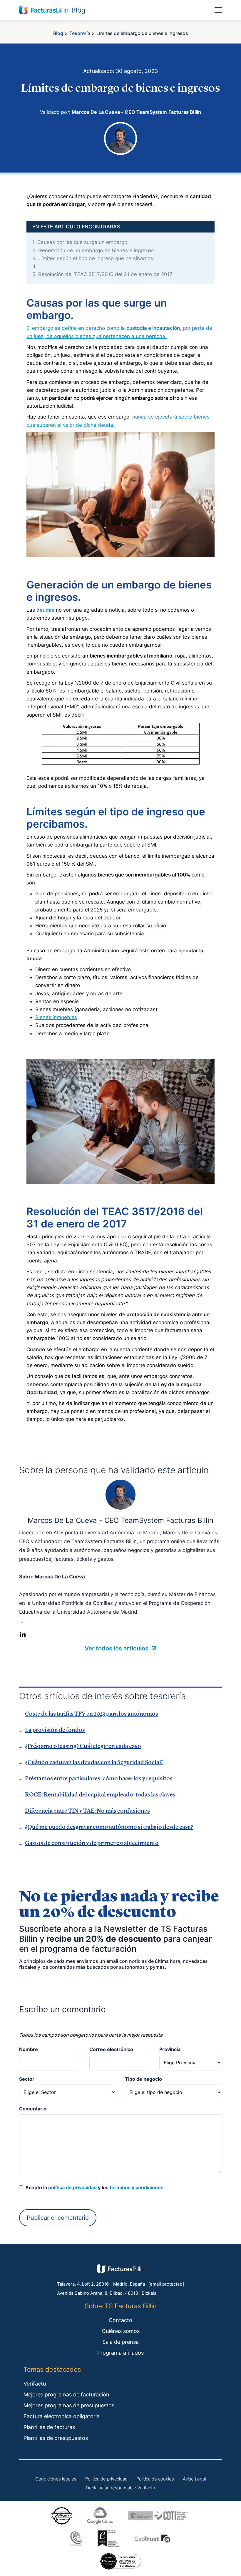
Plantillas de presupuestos (56, 2438)
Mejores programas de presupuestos (69, 2405)
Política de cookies (155, 2479)
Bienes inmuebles (56, 1017)
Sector (27, 2079)
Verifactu (35, 2384)
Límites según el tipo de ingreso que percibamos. (93, 258)
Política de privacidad (106, 2479)
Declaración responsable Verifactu (120, 2488)
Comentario (33, 2109)
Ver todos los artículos (117, 1648)
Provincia (170, 2049)
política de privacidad (72, 2187)
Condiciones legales (56, 2479)
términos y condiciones (137, 2187)
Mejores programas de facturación (66, 2394)
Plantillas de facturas (49, 2427)
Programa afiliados (120, 2353)
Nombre (29, 2049)
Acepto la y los (93, 2187)
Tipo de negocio (143, 2079)
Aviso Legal (194, 2479)
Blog (58, 33)
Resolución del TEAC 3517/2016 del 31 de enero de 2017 (102, 274)
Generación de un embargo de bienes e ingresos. (94, 250)
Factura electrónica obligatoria (62, 2416)
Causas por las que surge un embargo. (81, 242)
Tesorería (80, 33)
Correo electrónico (111, 2049)
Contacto (120, 2320)
